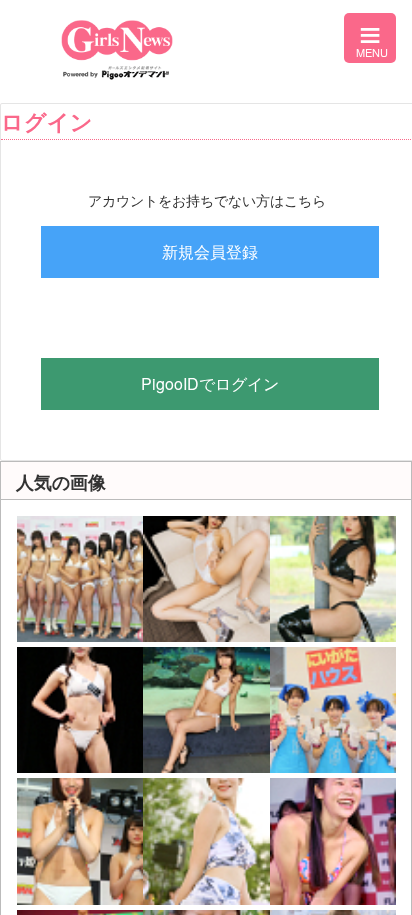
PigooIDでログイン (210, 383)
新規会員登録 (210, 251)
